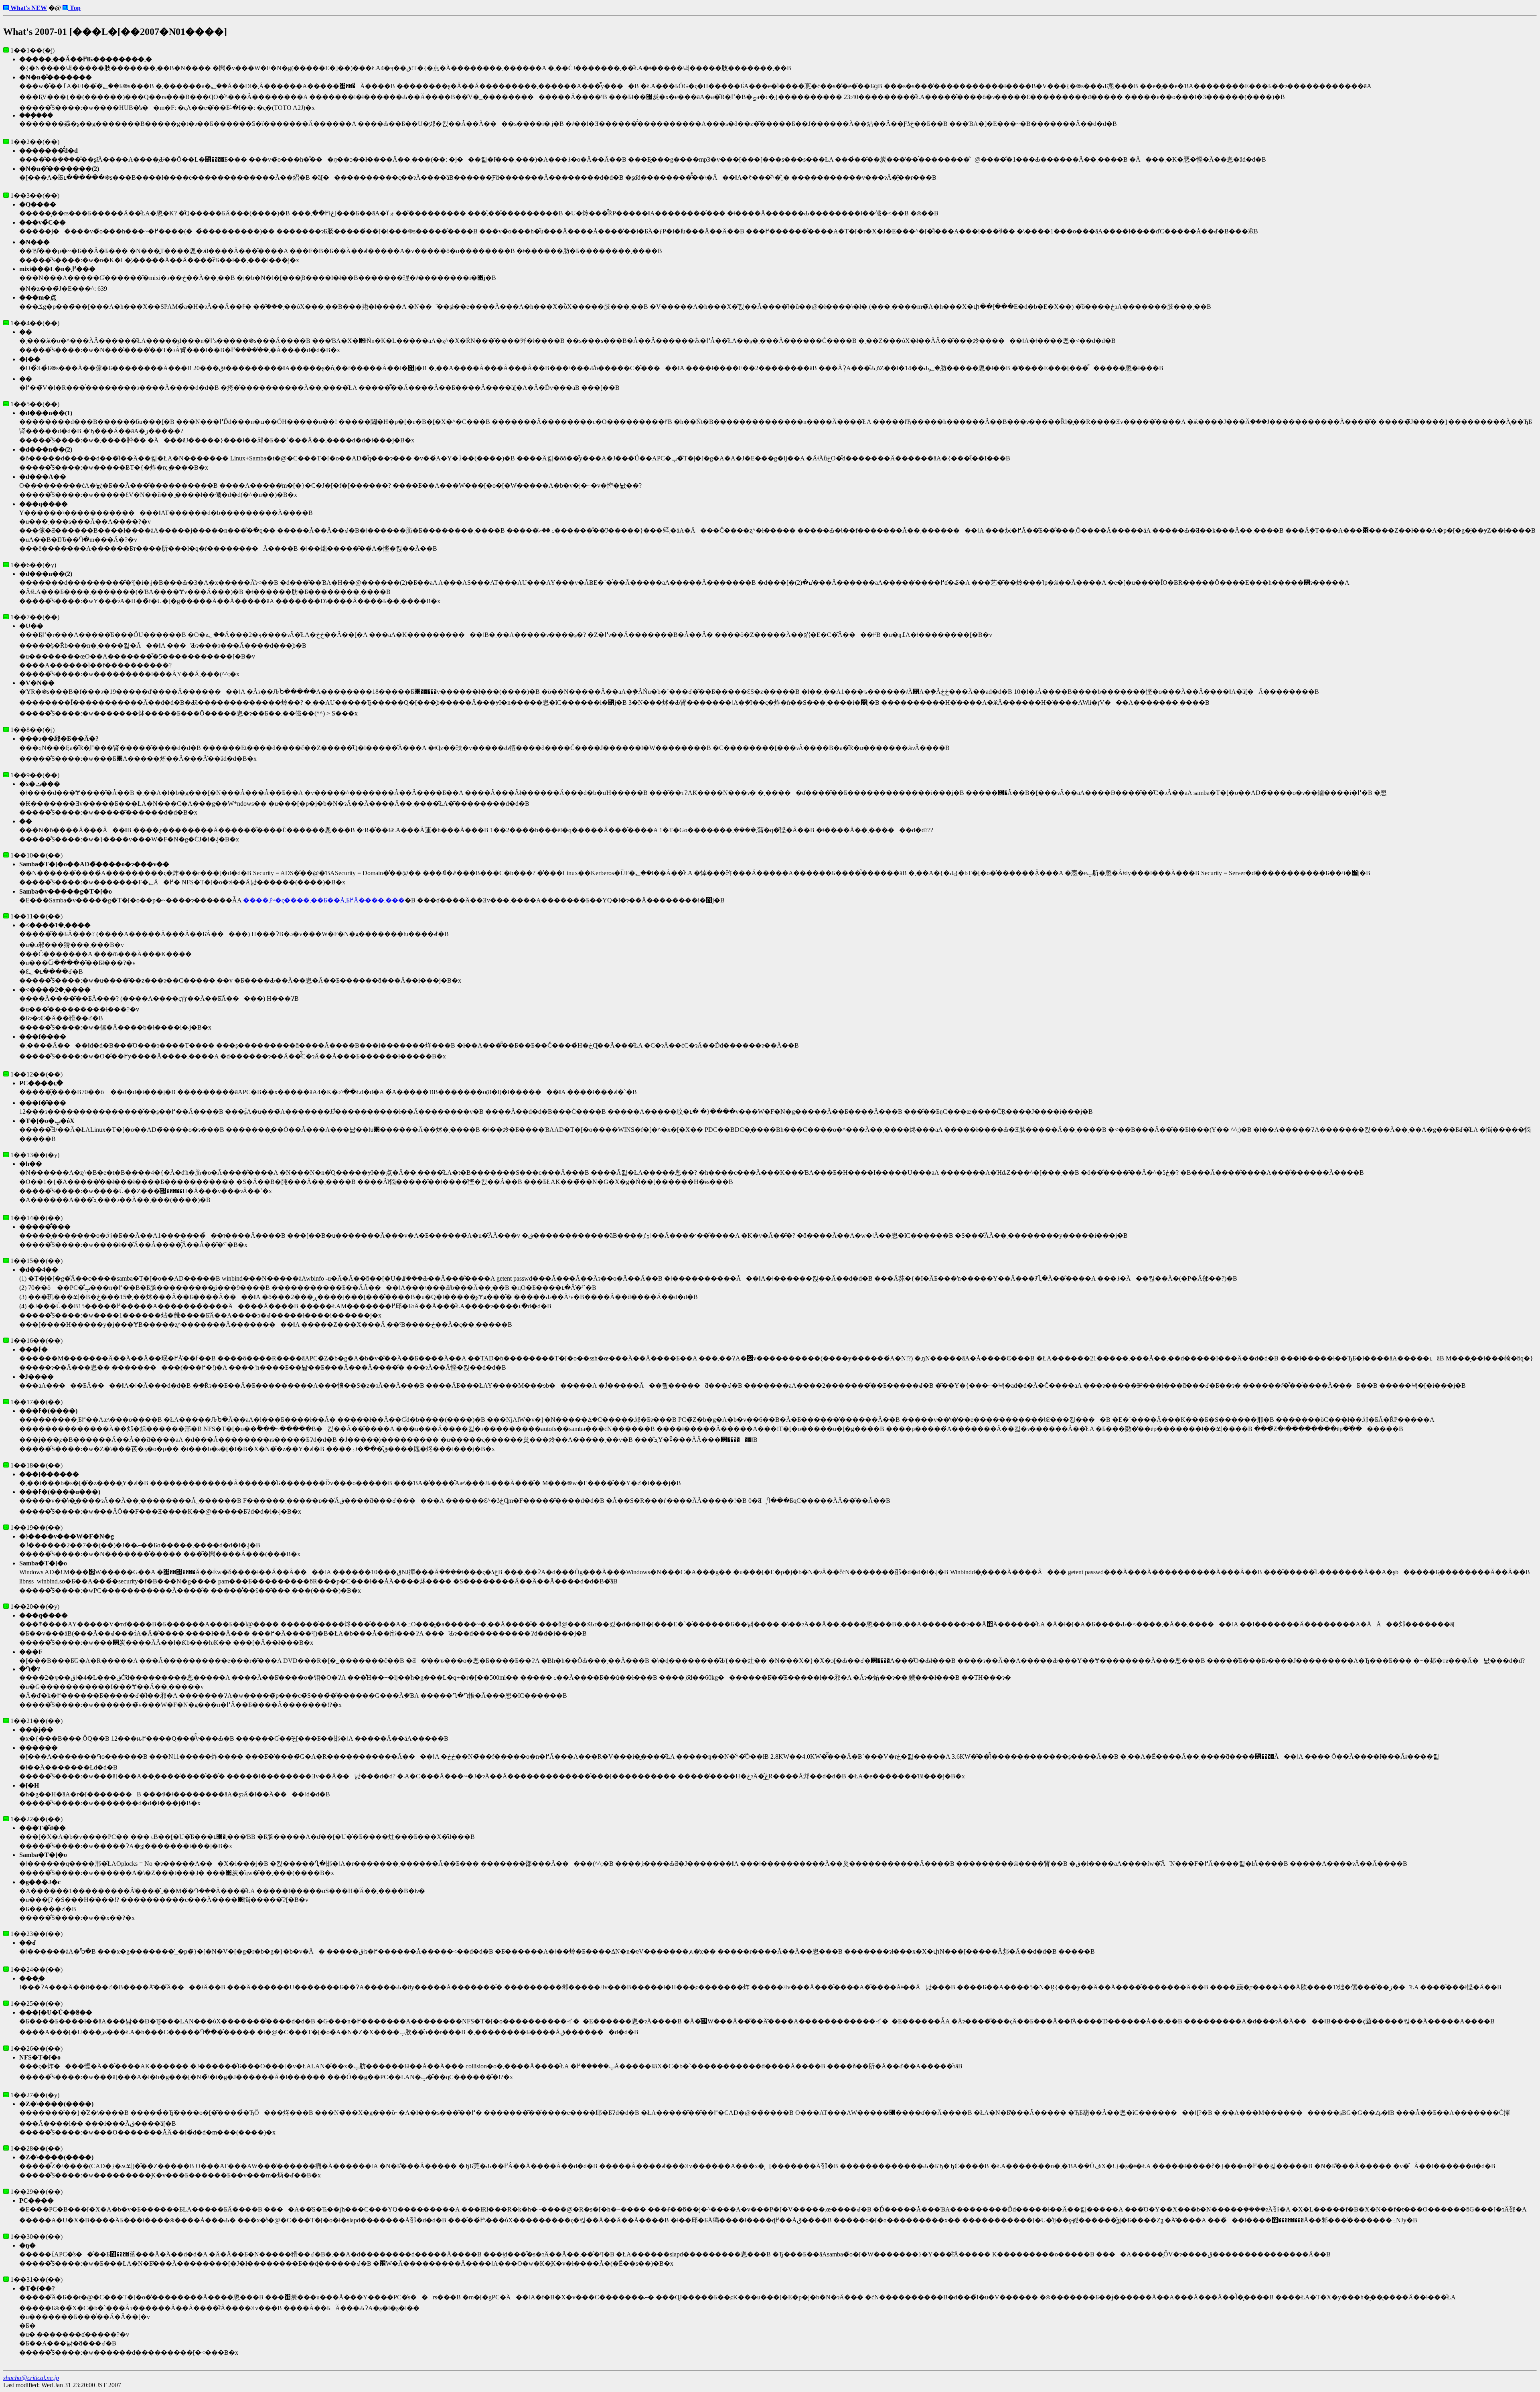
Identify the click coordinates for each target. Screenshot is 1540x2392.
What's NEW (28, 8)
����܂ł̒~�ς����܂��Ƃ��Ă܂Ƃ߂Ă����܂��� (324, 900)
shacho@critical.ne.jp (31, 2378)
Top (74, 8)
